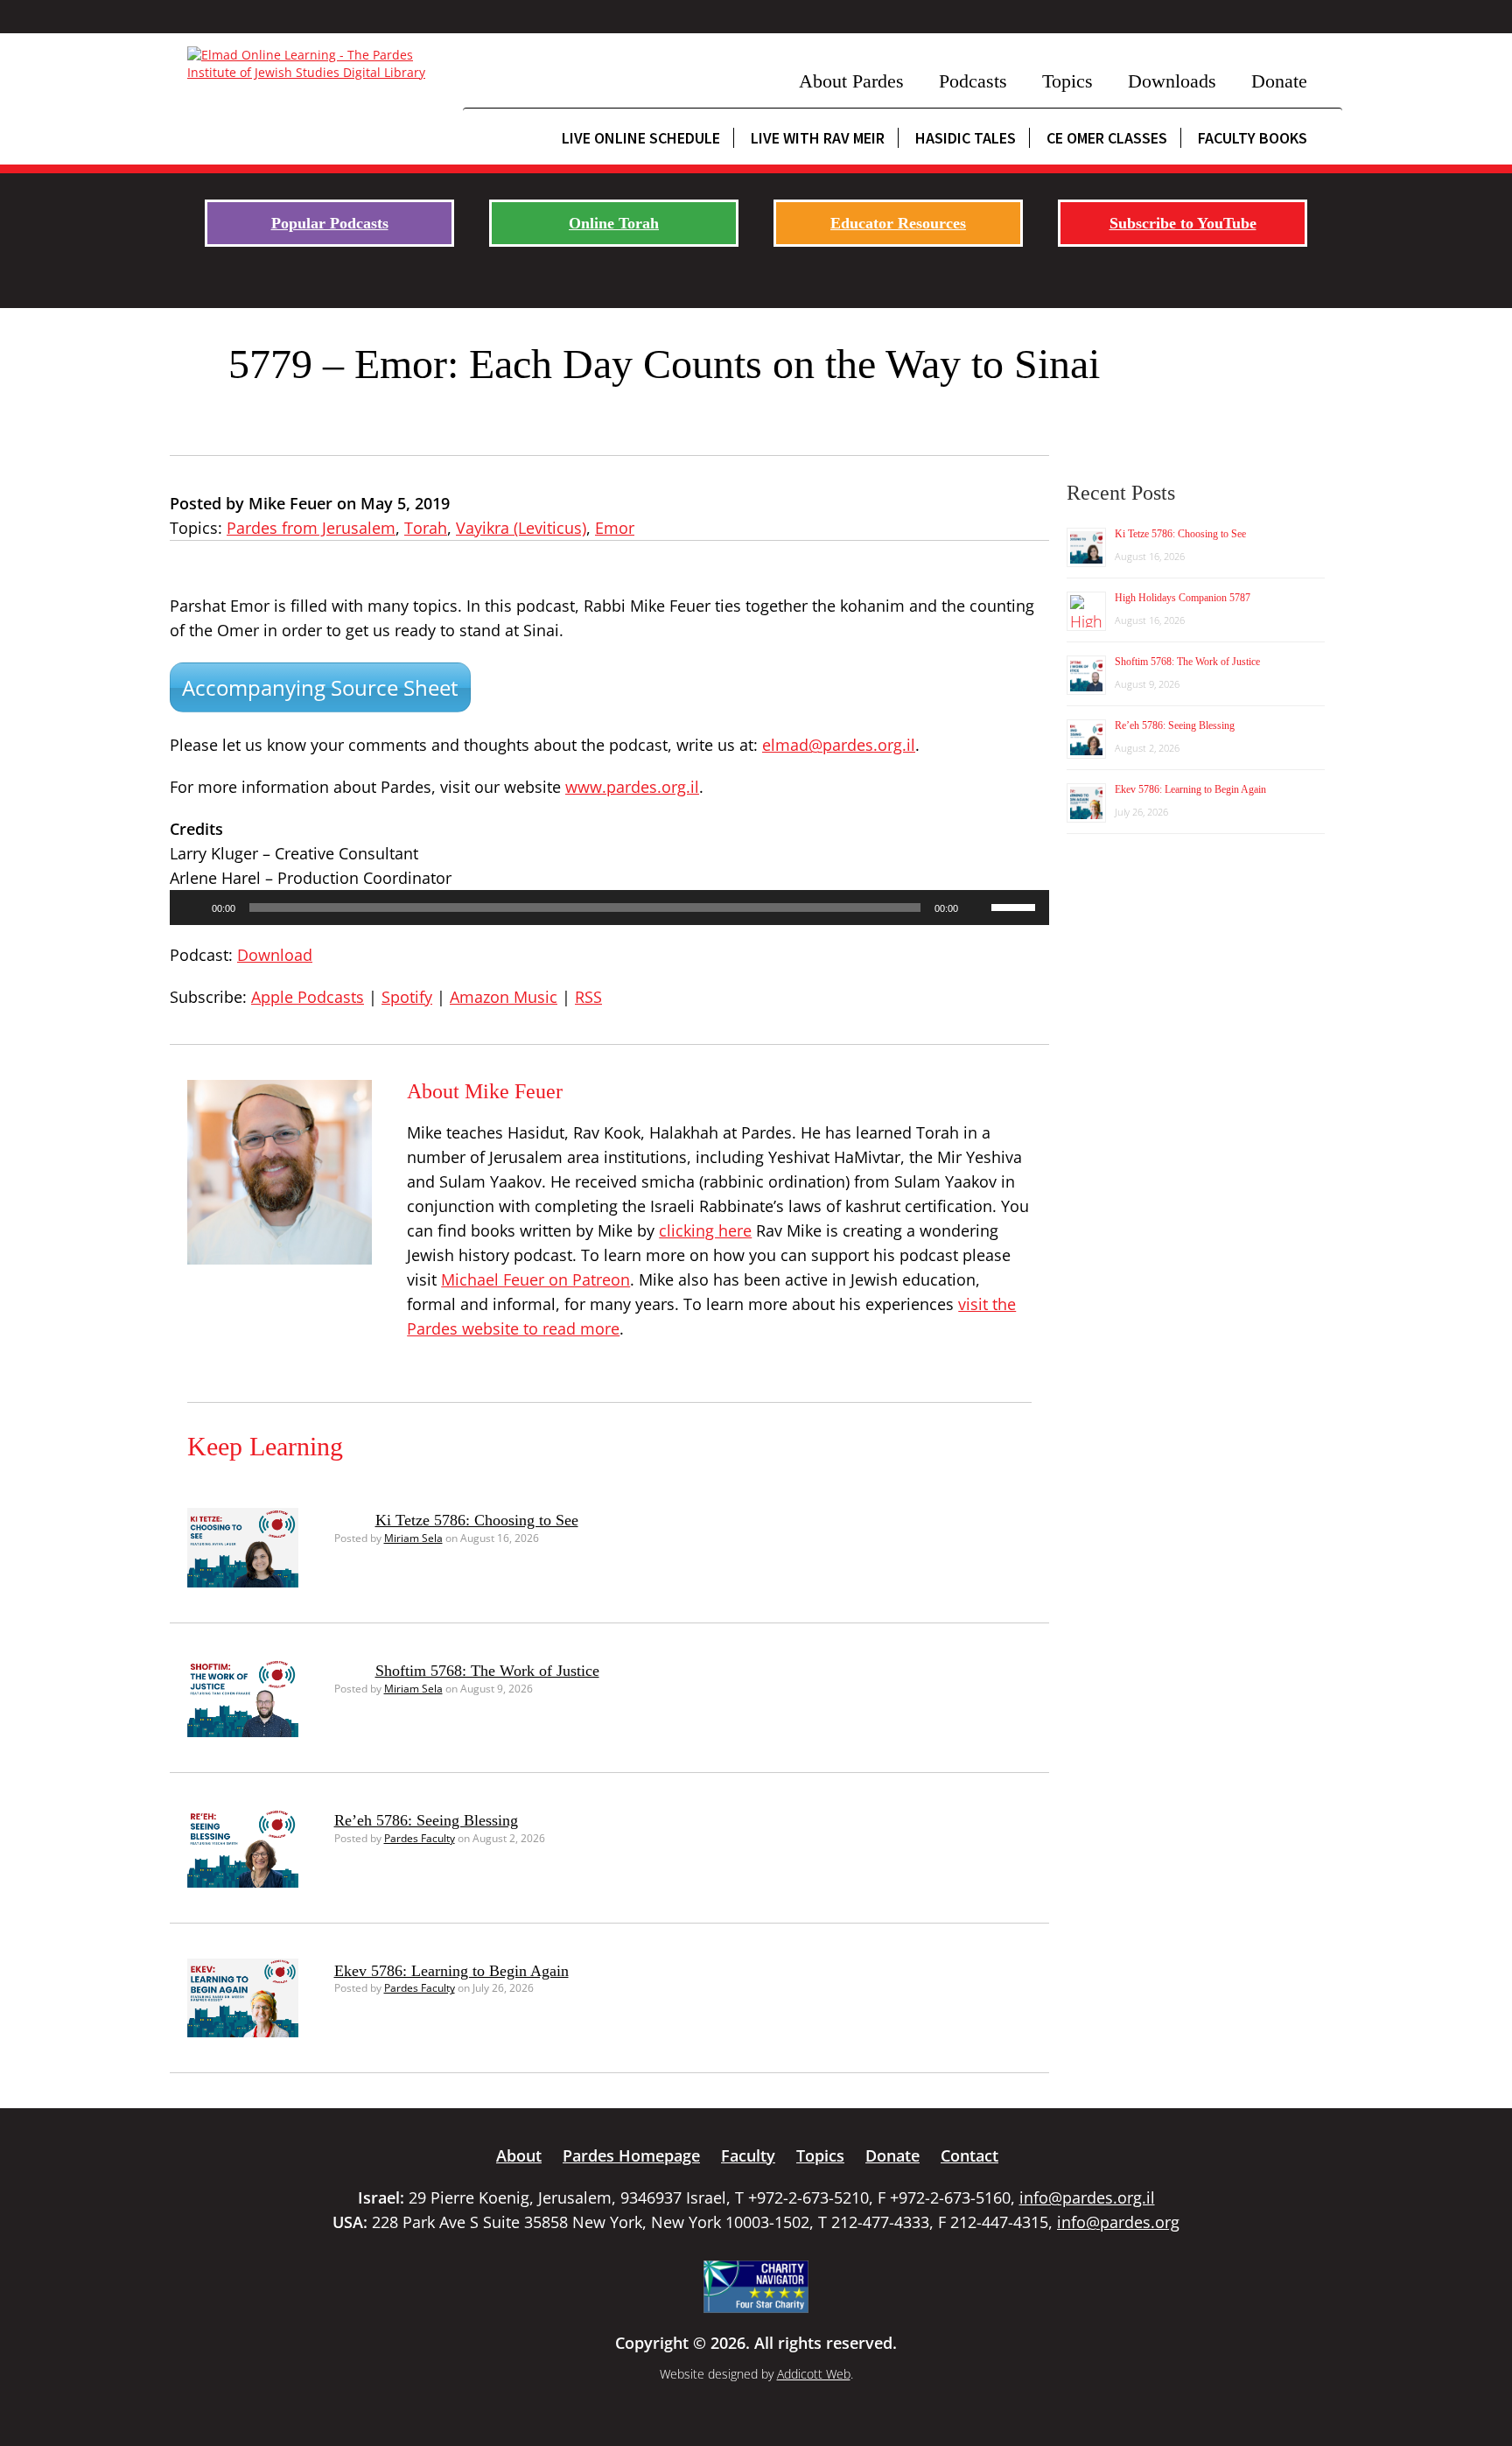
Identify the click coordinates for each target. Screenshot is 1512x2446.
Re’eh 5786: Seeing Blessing (426, 1820)
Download (275, 955)
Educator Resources (898, 223)
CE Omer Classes (1107, 138)
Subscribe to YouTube (1183, 223)
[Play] (192, 908)
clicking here (705, 1230)
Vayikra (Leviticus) (521, 528)
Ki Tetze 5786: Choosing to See (477, 1520)
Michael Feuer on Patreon (535, 1279)
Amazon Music (504, 997)
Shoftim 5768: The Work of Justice (487, 1671)
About (519, 2155)
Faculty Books (1253, 138)
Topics (1067, 81)
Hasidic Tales (966, 138)
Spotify (407, 997)
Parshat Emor (220, 606)
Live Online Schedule (641, 138)
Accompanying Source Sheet (320, 687)
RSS (588, 997)
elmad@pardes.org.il (839, 745)
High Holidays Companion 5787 (1183, 598)
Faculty (748, 2155)
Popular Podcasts (330, 223)
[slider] (1016, 906)
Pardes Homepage (631, 2155)
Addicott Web (814, 2374)
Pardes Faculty (420, 1838)
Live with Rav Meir (818, 138)
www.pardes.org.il (632, 787)
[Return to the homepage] (316, 64)
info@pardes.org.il (1087, 2197)
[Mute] (977, 908)
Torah (426, 528)
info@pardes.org (1118, 2222)
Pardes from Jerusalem (311, 528)
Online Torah (614, 223)
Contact (969, 2155)
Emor (615, 528)
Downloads (1172, 81)
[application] (609, 908)
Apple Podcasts (308, 997)
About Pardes (851, 81)
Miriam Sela (413, 1538)
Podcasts (973, 81)
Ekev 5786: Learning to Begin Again (451, 1971)
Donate (1279, 81)
